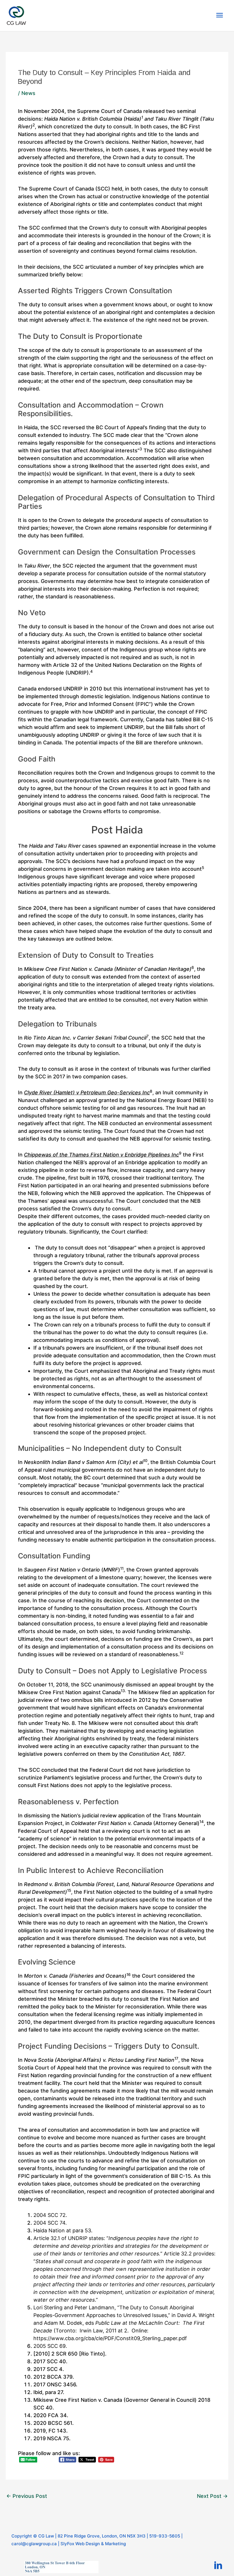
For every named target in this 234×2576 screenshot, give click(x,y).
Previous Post (27, 2496)
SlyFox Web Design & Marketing (93, 2544)
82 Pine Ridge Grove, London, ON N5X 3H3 (102, 2536)
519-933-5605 (165, 2536)
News (28, 93)
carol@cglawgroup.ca (34, 2544)
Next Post (212, 2496)
